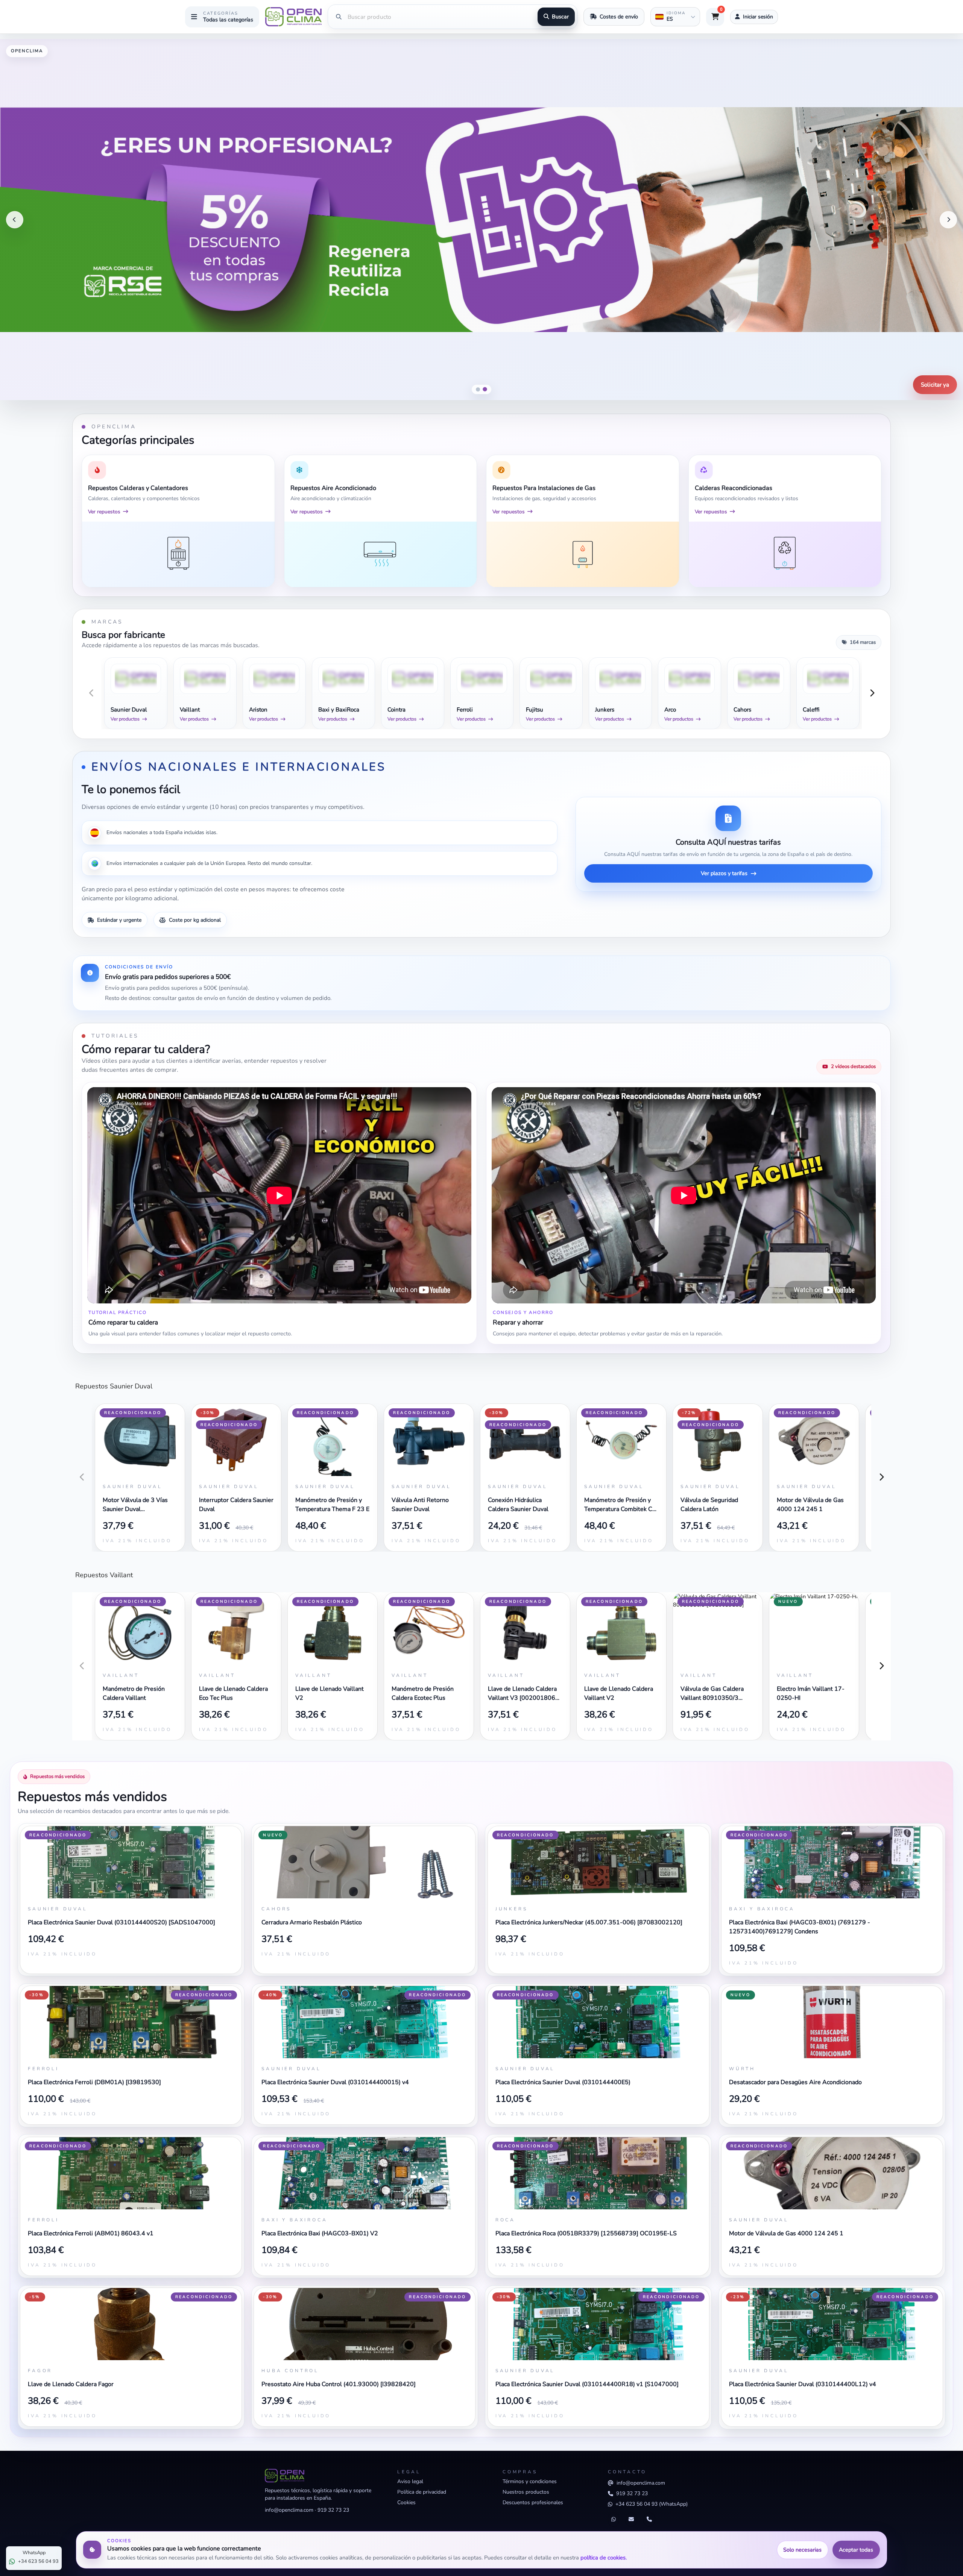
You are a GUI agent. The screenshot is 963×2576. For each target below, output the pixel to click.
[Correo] (631, 2520)
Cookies (406, 2502)
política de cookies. (604, 2558)
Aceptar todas (856, 2550)
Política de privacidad (422, 2492)
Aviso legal (410, 2481)
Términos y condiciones (530, 2481)
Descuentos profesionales (533, 2502)
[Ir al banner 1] (478, 390)
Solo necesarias (802, 2550)
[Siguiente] (948, 220)
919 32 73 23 (333, 2510)
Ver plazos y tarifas (724, 873)
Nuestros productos (526, 2492)
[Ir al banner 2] (485, 389)
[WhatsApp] (614, 2520)
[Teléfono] (649, 2520)
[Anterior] (15, 220)
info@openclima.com (289, 2510)
